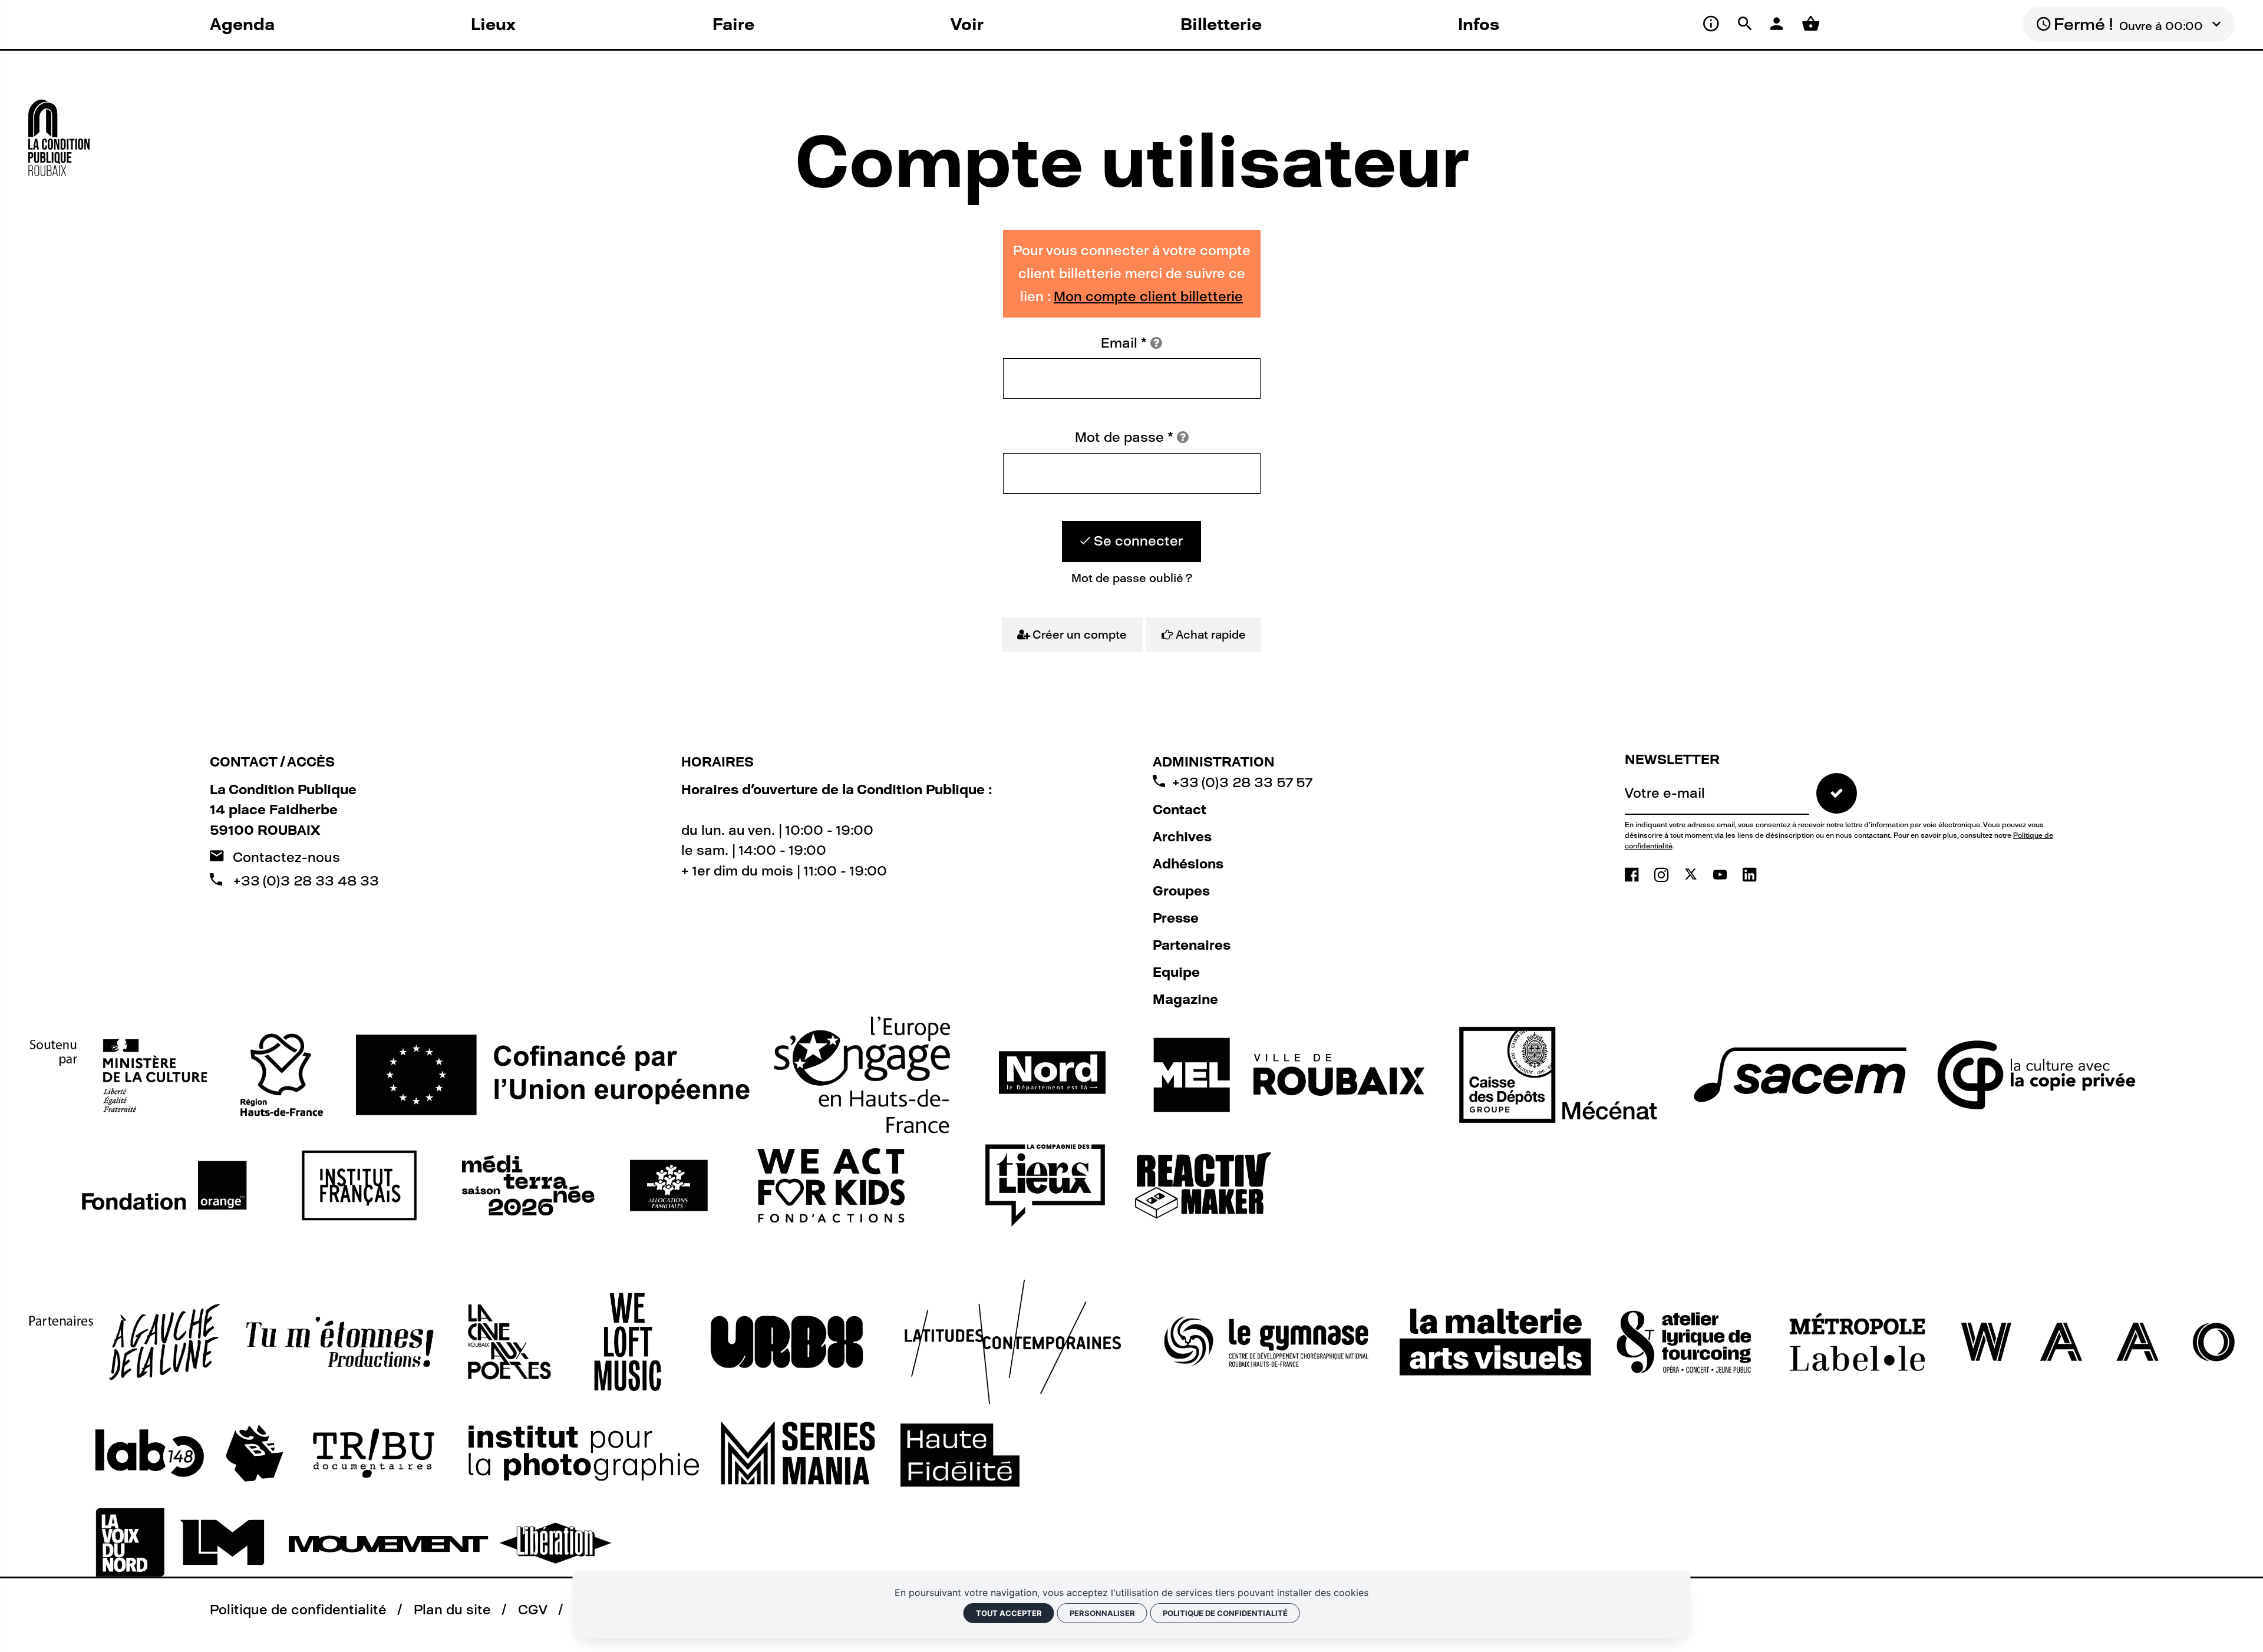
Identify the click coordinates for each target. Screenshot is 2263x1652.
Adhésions (1188, 864)
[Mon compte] (1779, 24)
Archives (1182, 837)
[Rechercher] (1747, 24)
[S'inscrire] (1837, 793)
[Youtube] (1722, 875)
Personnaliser (1102, 1613)
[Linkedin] (1749, 875)
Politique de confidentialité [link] (1225, 1613)
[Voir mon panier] (1811, 24)
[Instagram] (1663, 875)
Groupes (1181, 891)
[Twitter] (1693, 875)
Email (1124, 343)
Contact (1180, 810)
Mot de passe (1124, 437)
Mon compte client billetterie (1148, 296)
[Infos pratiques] (1713, 24)
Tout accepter (1009, 1613)
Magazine (1185, 999)
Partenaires (1192, 945)
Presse (1176, 918)
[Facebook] (1634, 875)
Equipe (1176, 972)
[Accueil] (59, 131)
